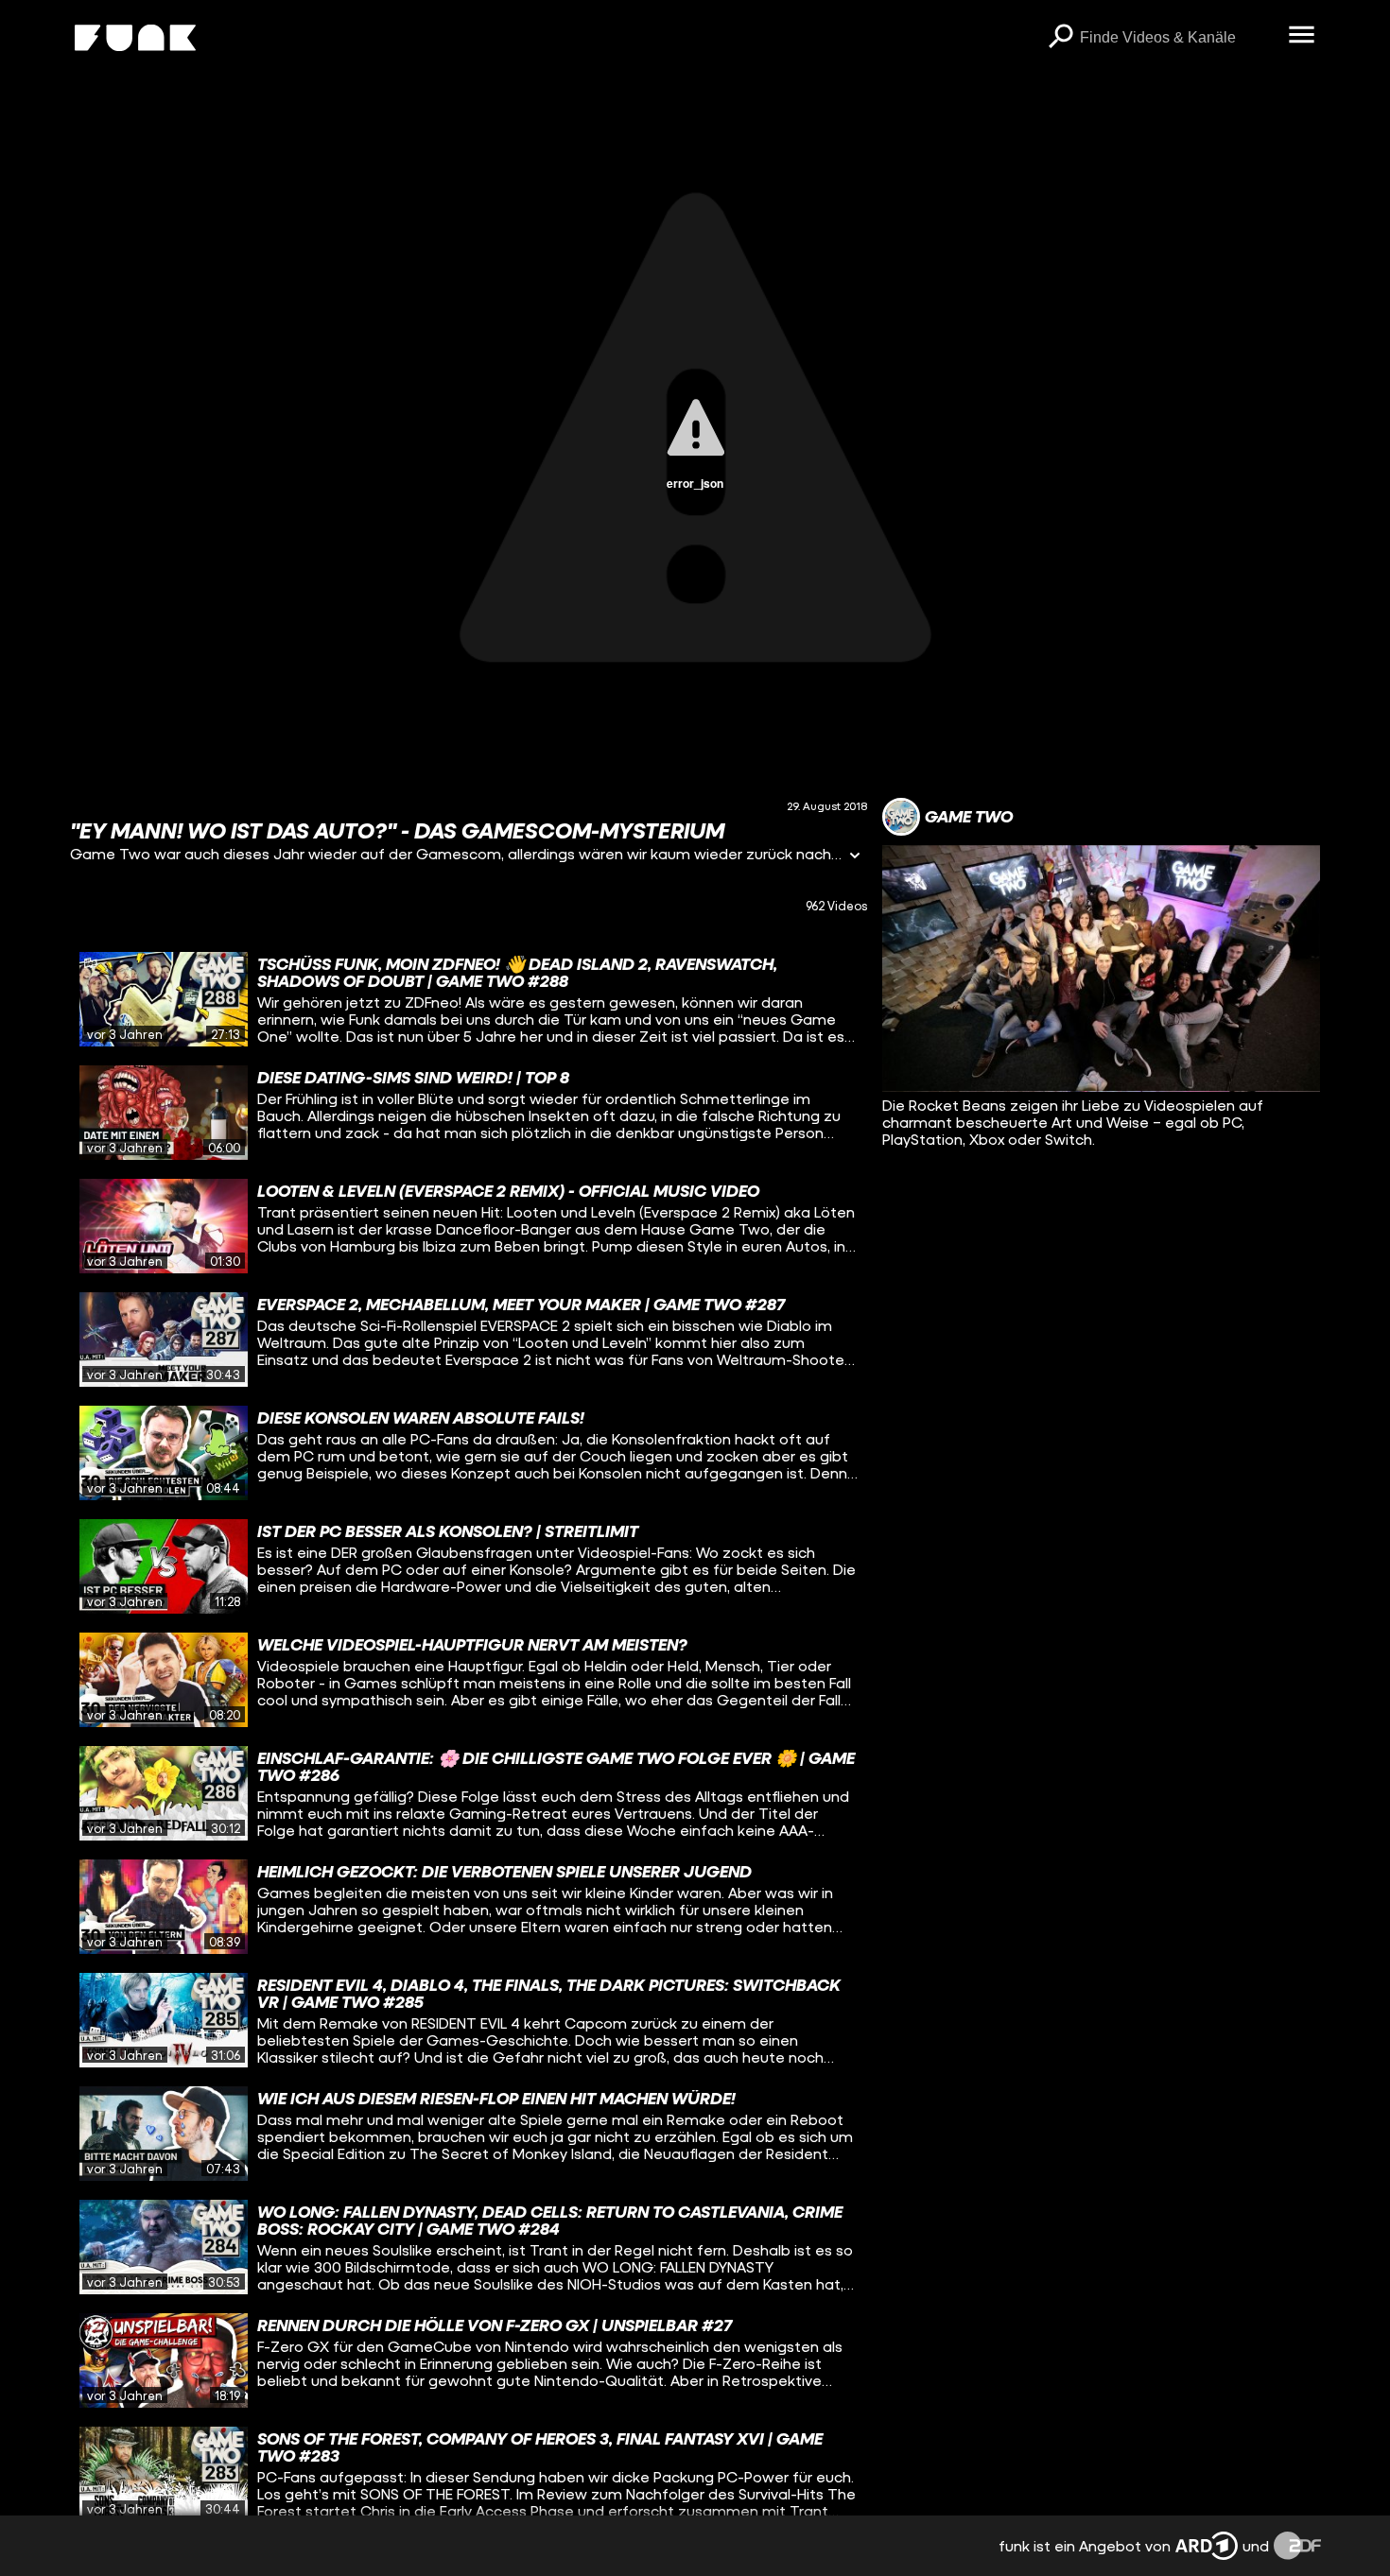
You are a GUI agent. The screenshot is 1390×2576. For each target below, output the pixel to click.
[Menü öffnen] (1302, 36)
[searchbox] (1178, 38)
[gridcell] (469, 999)
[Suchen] (1061, 38)
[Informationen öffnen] (855, 857)
